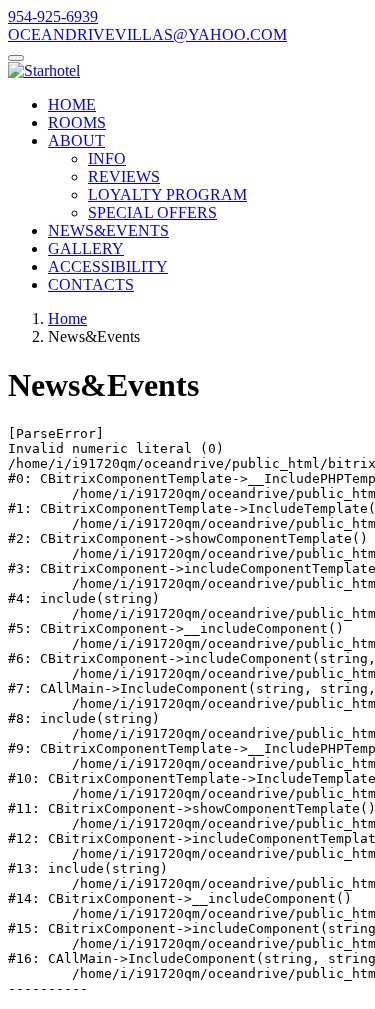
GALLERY (86, 248)
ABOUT (76, 140)
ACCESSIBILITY (108, 266)
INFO (107, 158)
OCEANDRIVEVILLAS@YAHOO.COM (147, 34)
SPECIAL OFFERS (152, 212)
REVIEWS (124, 176)
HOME (72, 104)
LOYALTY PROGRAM (167, 194)
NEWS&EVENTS (108, 230)
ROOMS (77, 122)
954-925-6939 (53, 16)
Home (67, 318)
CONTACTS (91, 284)
